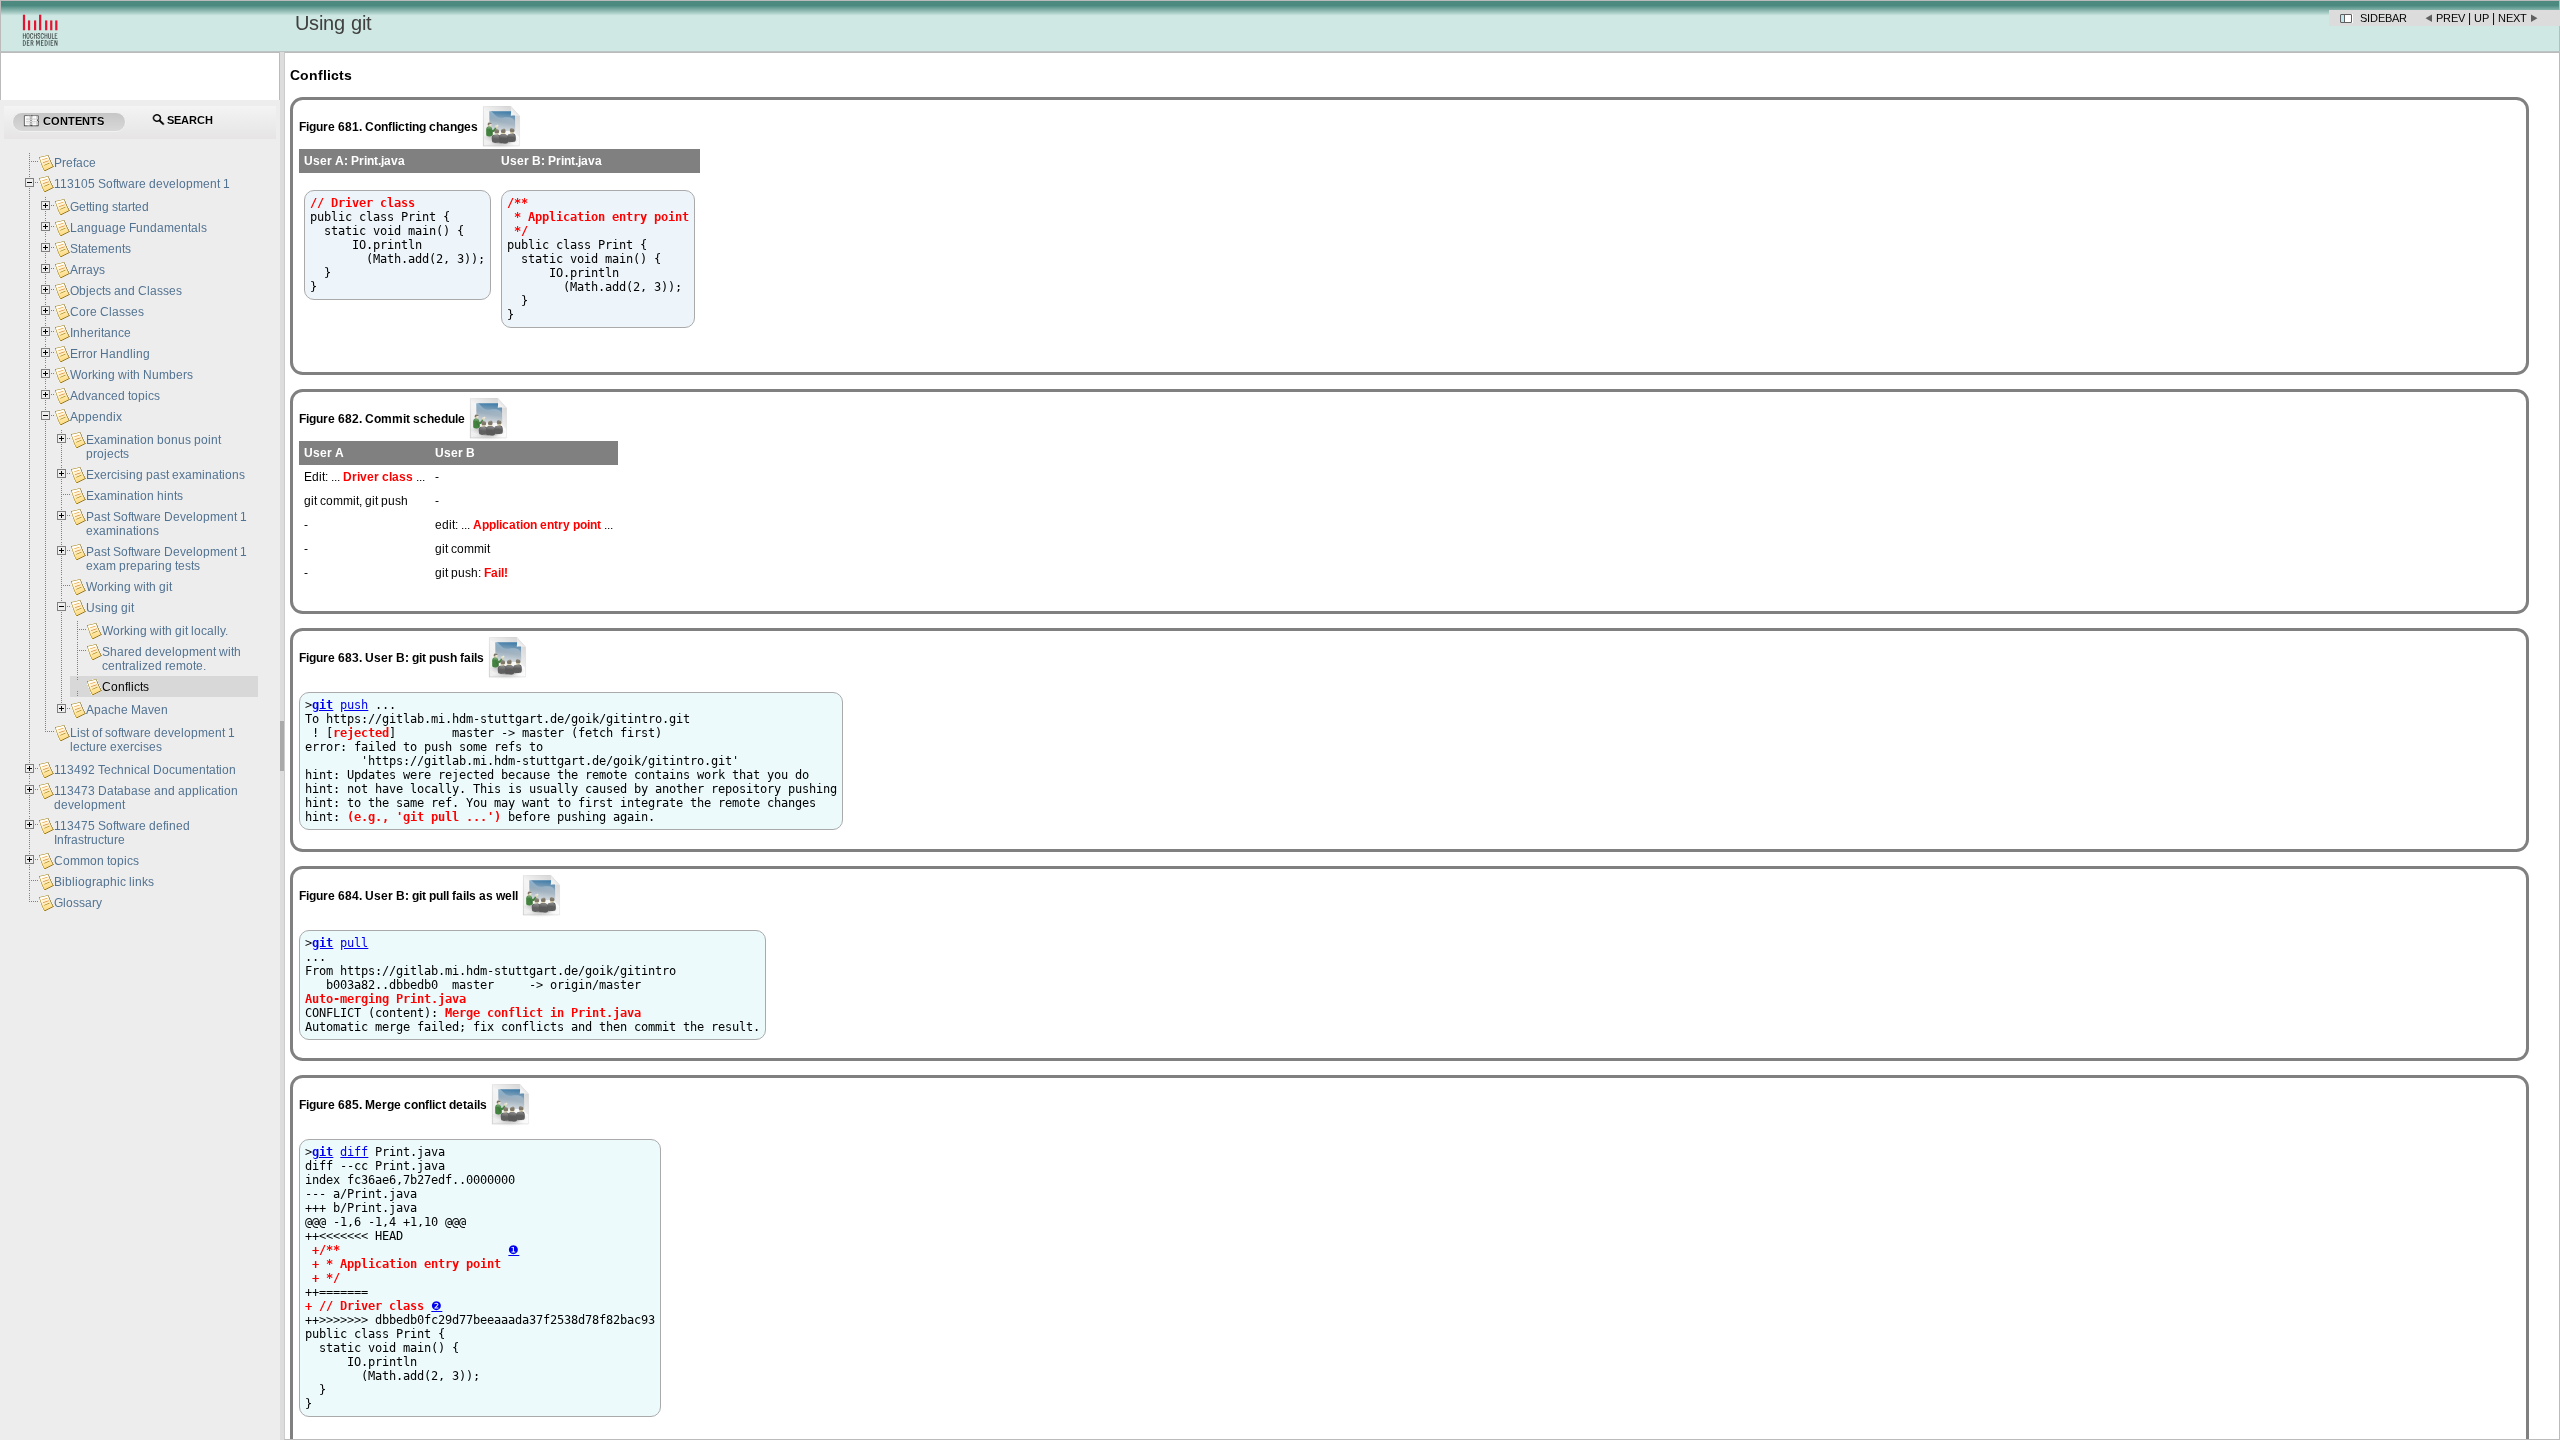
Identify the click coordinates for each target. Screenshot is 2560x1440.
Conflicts (125, 687)
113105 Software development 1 (142, 184)
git (322, 705)
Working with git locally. (165, 631)
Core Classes (107, 312)
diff (354, 1152)
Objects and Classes (126, 291)
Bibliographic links (104, 882)
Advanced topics (115, 396)
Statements (100, 249)
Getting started (109, 207)
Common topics (96, 861)
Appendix (96, 417)
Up (2481, 18)
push (354, 705)
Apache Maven (127, 710)
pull (354, 943)
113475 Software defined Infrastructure (122, 833)
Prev (2450, 18)
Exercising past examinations (165, 475)
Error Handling (110, 354)
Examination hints (134, 496)
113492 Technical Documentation (145, 770)
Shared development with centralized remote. (171, 659)
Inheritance (100, 333)
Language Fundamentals (138, 228)
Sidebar (2383, 18)
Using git (110, 608)
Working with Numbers (131, 375)
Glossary (78, 903)
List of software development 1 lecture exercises (152, 740)
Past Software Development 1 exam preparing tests (166, 559)
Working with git (129, 587)
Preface (75, 163)
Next (2512, 18)
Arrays (87, 270)
